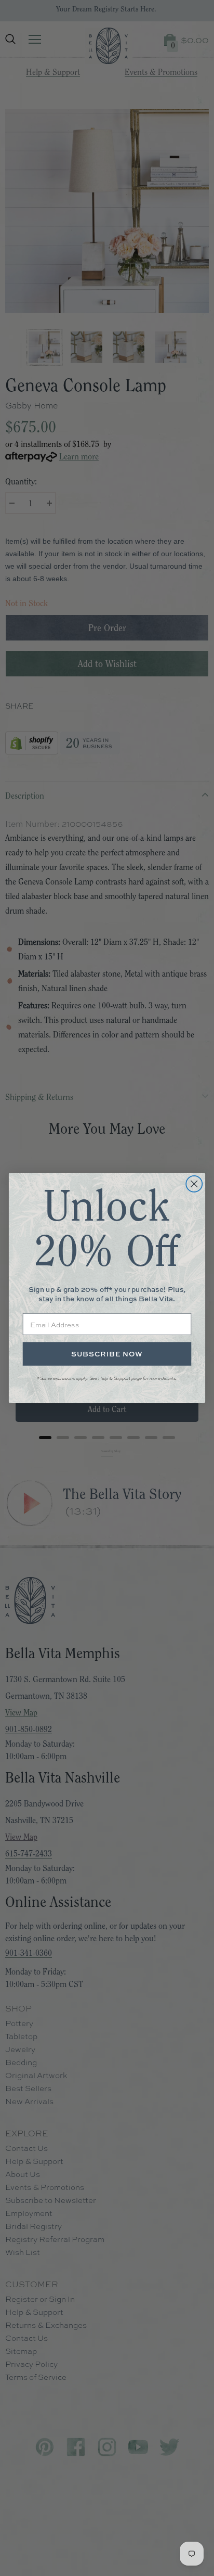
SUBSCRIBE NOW (107, 1354)
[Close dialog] (194, 1184)
